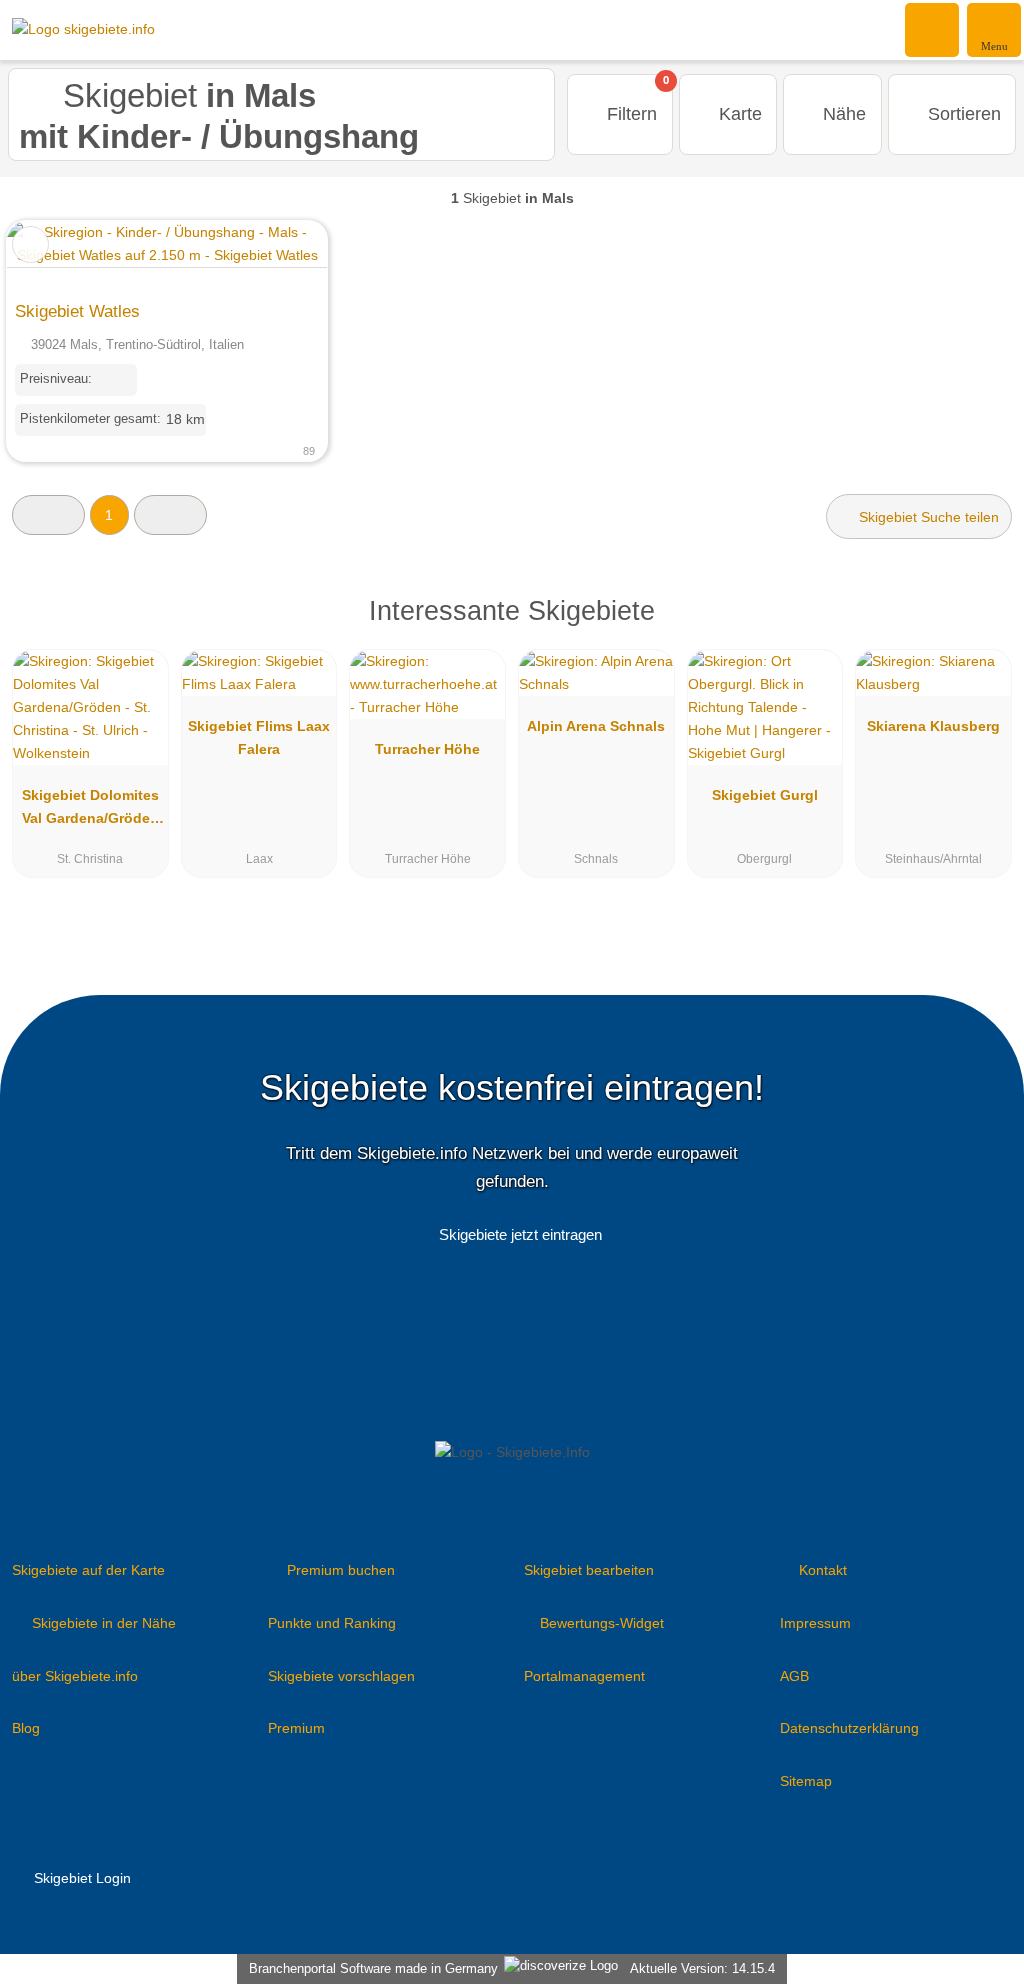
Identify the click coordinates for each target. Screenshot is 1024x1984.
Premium (296, 1728)
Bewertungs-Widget (602, 1623)
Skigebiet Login (80, 1878)
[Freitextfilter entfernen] (933, 29)
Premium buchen (341, 1570)
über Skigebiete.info (75, 1676)
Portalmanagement (584, 1676)
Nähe (842, 114)
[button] (48, 514)
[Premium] (983, 628)
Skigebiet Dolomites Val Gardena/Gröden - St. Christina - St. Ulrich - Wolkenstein (90, 811)
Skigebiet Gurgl (765, 795)
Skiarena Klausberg (933, 726)
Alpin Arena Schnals (596, 726)
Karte (738, 114)
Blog (26, 1728)
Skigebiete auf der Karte (88, 1570)
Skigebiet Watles (77, 311)
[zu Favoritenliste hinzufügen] (30, 244)
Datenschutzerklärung (849, 1728)
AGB (794, 1676)
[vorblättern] (277, 256)
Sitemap (806, 1781)
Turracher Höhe (427, 749)
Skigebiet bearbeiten (589, 1570)
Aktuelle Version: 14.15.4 (702, 1968)
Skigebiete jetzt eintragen (520, 1234)
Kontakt (823, 1570)
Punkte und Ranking (332, 1623)
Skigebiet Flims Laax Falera (259, 737)
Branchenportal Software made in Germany (369, 1968)
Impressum (815, 1623)
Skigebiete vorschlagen (341, 1676)
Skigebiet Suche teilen (927, 517)
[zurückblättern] (57, 256)
